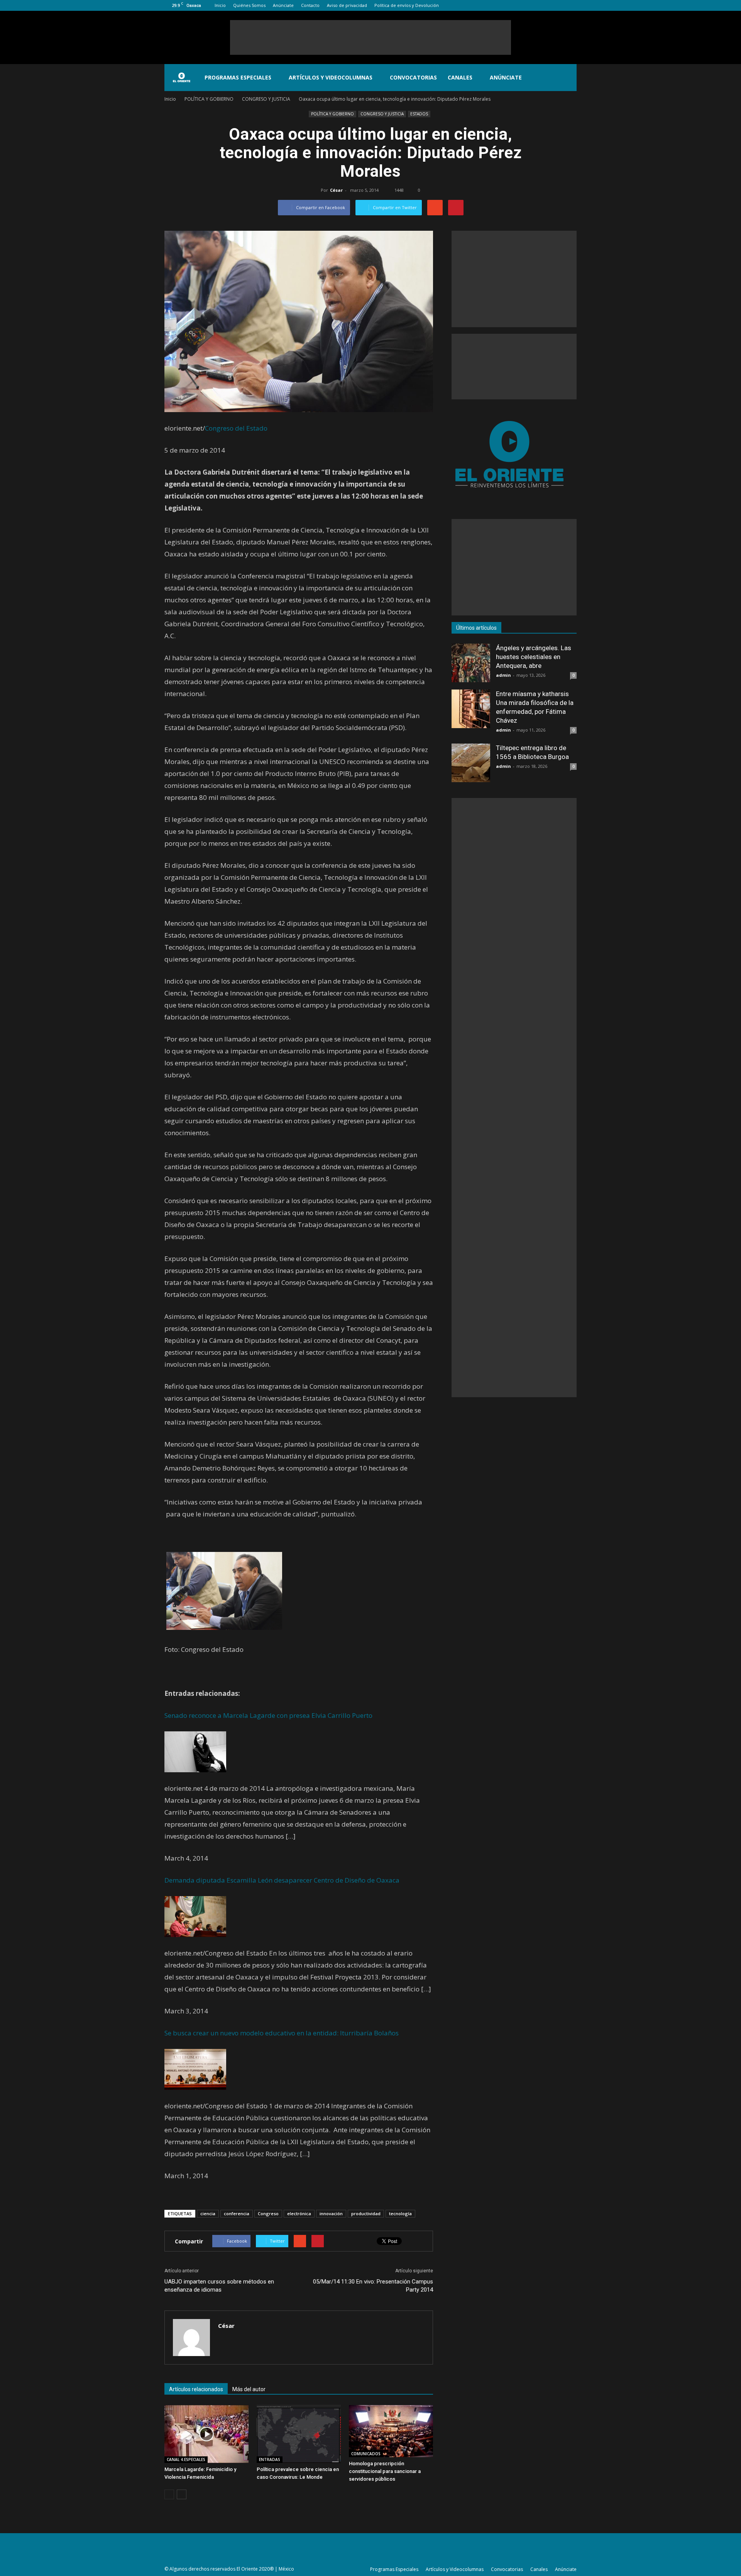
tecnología (400, 2213)
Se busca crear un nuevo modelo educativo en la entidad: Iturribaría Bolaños (282, 2033)
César (336, 190)
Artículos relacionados (196, 2389)
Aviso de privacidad (347, 5)
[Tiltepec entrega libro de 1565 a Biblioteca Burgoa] (471, 763)
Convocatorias (413, 77)
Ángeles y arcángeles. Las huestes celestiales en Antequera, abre (534, 657)
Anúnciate (283, 5)
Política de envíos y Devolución (407, 5)
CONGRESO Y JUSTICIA (382, 114)
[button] (567, 78)
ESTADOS (419, 114)
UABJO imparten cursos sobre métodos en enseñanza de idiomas (219, 2286)
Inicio (220, 5)
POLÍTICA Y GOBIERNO (332, 114)
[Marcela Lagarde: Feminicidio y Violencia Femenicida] (206, 2434)
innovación (331, 2213)
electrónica (299, 2213)
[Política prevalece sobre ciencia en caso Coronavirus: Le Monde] (299, 2434)
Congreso (268, 2213)
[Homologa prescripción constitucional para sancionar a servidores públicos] (391, 2431)
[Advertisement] (370, 37)
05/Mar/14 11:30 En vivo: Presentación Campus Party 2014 (373, 2286)
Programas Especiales (238, 77)
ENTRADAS (270, 2459)
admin (503, 675)
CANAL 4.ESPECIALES (186, 2459)
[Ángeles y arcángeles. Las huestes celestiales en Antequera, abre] (471, 663)
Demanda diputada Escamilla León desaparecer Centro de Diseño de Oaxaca (282, 1880)
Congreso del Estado (236, 428)
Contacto (310, 5)
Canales (460, 77)
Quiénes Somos (249, 5)
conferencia (237, 2213)
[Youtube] (571, 5)
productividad (366, 2213)
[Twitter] (558, 5)
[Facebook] (533, 5)
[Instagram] (545, 5)
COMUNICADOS (366, 2454)
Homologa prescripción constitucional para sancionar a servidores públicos (385, 2471)
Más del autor (249, 2389)
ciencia (208, 2213)
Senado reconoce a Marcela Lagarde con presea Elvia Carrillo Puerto (268, 1715)
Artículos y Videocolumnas (331, 77)
